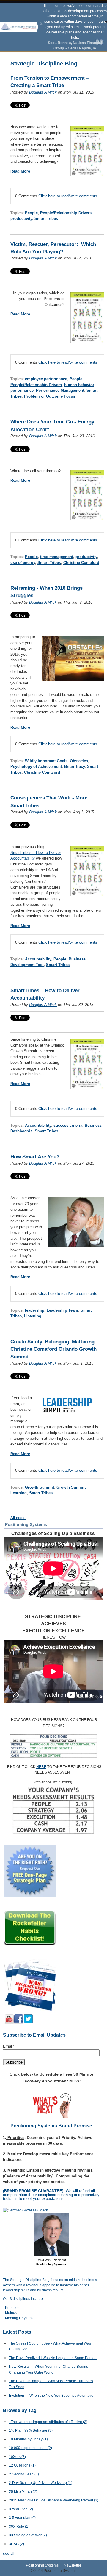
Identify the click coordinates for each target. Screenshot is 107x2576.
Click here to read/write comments (68, 196)
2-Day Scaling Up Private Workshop (41, 2483)
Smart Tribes (46, 219)
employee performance (46, 379)
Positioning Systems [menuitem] (26, 1524)
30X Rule (19, 2527)
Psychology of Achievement (36, 766)
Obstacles (79, 761)
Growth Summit (40, 1487)
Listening (33, 1316)
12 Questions (22, 2465)
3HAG (16, 2544)
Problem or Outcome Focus (50, 396)
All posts (18, 1518)
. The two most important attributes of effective (48, 2422)
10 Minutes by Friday (28, 2439)
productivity (21, 219)
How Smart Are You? (35, 1157)
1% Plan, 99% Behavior (31, 2430)
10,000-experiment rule (30, 2448)
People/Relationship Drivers (66, 213)
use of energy (23, 563)
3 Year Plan (21, 2509)
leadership (35, 1310)
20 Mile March (23, 2492)
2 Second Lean (24, 2474)
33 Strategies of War (28, 2535)
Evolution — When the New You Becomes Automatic (51, 2396)
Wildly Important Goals (46, 761)
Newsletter (73, 2565)
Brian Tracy (74, 766)
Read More (20, 171)
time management (57, 557)
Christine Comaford (81, 563)
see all (9, 2553)
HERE (41, 1767)
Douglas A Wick (43, 92)
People (31, 213)
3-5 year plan (22, 2518)
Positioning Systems (42, 2565)
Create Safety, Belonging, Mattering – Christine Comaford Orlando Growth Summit (55, 1349)
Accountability (38, 959)
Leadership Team (62, 1310)
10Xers (17, 2457)
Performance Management (60, 390)
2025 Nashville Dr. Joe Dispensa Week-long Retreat (54, 2500)
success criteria (68, 1125)
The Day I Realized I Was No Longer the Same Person (53, 2358)
